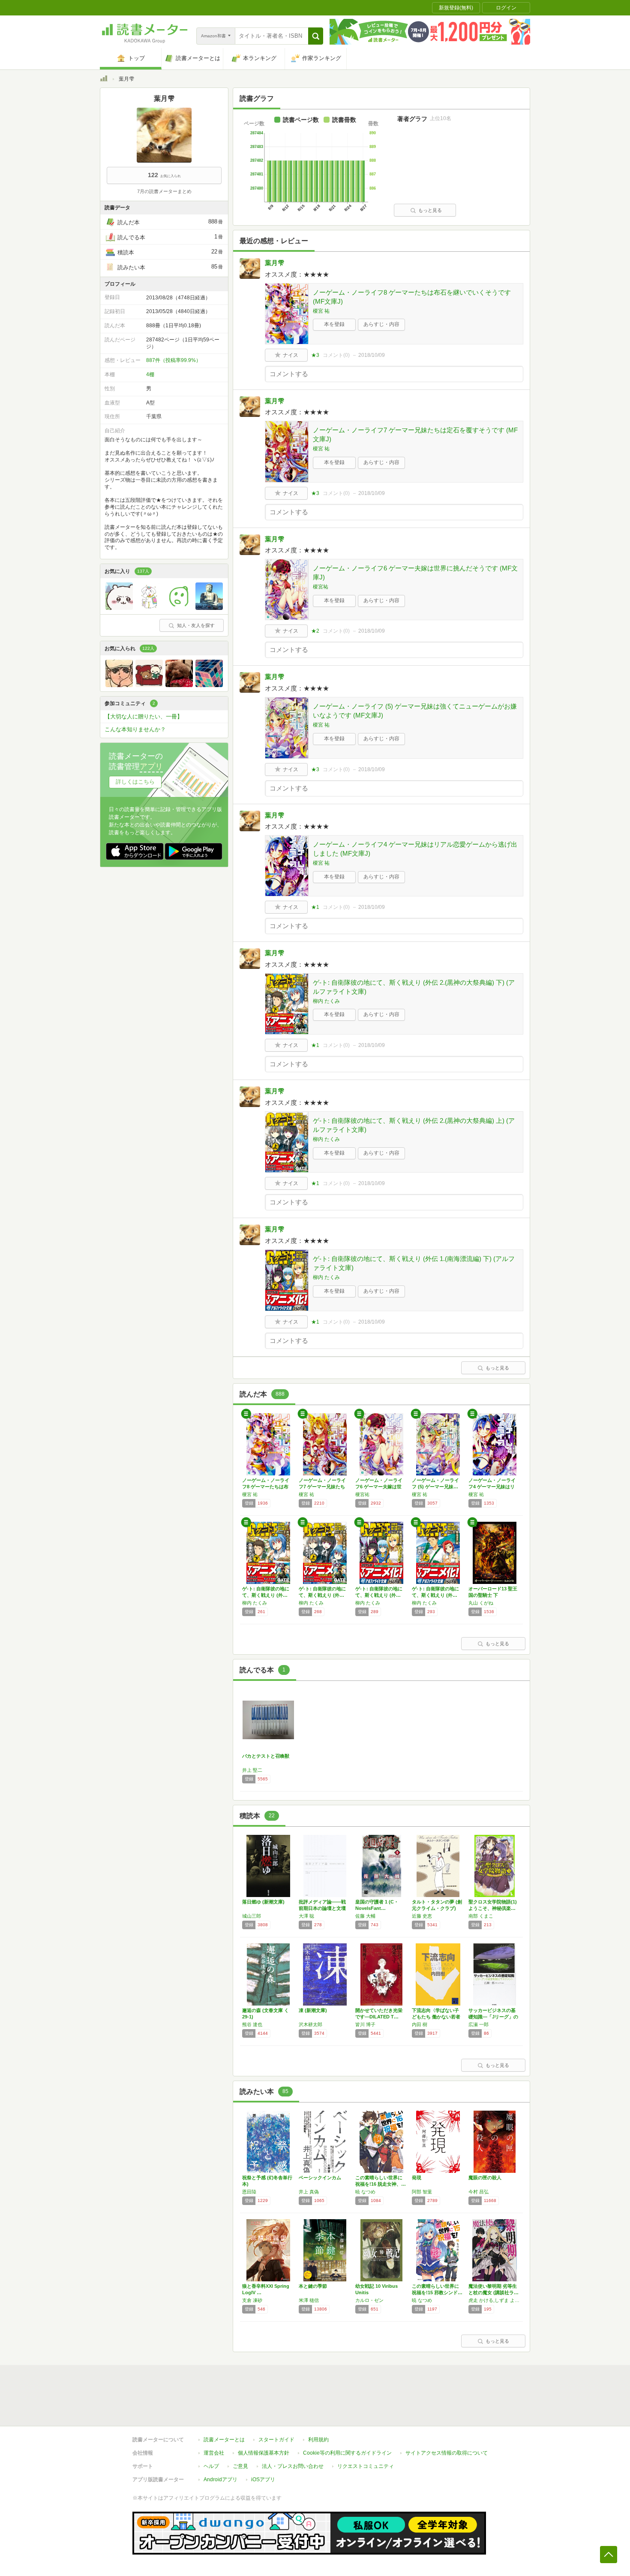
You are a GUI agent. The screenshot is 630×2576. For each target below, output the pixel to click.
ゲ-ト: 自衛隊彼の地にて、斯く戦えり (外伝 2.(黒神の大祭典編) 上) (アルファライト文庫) (414, 1125)
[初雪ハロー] (149, 608)
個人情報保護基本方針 (264, 2453)
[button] (316, 36)
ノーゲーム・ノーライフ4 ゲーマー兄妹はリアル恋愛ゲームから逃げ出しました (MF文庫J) (415, 849)
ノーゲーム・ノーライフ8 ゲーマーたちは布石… (266, 1487)
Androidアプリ (220, 2479)
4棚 (150, 374)
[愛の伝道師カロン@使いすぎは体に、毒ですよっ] (119, 608)
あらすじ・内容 (381, 324)
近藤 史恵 (422, 1916)
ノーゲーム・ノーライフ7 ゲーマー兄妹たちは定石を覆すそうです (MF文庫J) (415, 434)
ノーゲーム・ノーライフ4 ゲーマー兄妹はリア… (492, 1487)
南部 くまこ (481, 1916)
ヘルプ (211, 2466)
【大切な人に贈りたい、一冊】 (144, 716)
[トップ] (104, 80)
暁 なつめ (365, 2192)
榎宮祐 (321, 587)
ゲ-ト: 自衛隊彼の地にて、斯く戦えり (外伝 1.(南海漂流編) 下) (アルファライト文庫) (414, 1263)
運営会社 (214, 2453)
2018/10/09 (372, 355)
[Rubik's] (209, 685)
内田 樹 (420, 2024)
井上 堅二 (252, 1770)
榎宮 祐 (321, 311)
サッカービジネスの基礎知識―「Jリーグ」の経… (493, 2017)
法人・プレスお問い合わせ (293, 2466)
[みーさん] (149, 685)
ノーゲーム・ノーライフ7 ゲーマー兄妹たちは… (322, 1487)
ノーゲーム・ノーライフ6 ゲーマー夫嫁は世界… (379, 1487)
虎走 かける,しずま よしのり (495, 2300)
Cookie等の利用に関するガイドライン (347, 2453)
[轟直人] (119, 685)
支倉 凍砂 (252, 2300)
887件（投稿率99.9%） (174, 360)
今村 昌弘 (478, 2192)
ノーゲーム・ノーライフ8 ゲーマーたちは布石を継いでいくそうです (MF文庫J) (412, 297)
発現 (417, 2178)
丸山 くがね (481, 1603)
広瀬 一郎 (478, 2024)
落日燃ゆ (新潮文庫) (263, 1902)
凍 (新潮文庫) (313, 2010)
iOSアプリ (263, 2479)
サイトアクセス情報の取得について (447, 2453)
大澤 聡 (306, 1916)
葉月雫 (274, 263)
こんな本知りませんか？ (135, 729)
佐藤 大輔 (365, 1916)
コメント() (336, 355)
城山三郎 (252, 1916)
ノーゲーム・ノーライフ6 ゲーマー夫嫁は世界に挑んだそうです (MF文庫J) (415, 573)
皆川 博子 (365, 2024)
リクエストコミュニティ (366, 2466)
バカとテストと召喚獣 (266, 1756)
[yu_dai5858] (209, 608)
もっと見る (430, 210)
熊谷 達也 (252, 2024)
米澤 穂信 (309, 2300)
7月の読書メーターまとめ (164, 191)
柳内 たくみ (326, 1001)
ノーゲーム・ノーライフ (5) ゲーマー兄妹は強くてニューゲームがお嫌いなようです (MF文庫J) (415, 711)
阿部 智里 (422, 2192)
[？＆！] (179, 608)
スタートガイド (276, 2440)
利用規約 (318, 2440)
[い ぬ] (179, 685)
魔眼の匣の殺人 (485, 2178)
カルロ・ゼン (369, 2300)
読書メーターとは (224, 2440)
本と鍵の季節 (313, 2286)
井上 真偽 (309, 2192)
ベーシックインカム (320, 2178)
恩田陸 (249, 2192)
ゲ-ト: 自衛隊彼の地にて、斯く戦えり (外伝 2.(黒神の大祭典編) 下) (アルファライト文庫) (414, 987)
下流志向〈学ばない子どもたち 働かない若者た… (436, 2017)
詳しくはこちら (135, 782)
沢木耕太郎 (310, 2024)
